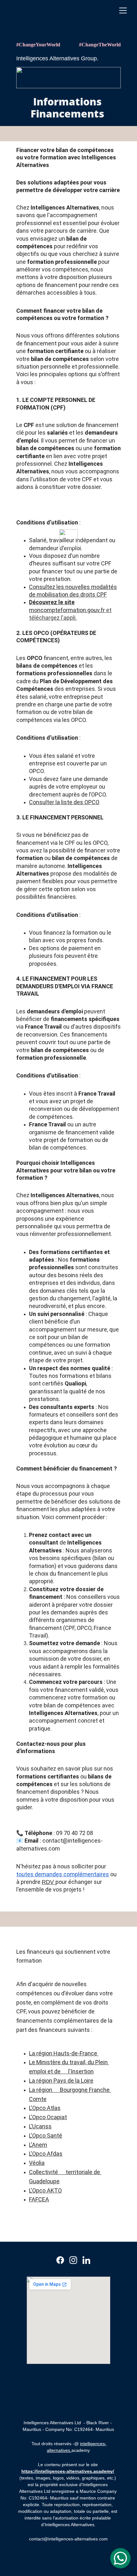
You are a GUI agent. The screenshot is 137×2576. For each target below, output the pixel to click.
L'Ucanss (40, 2126)
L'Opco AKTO (45, 2190)
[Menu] (123, 10)
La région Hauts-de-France (64, 2053)
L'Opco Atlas (45, 2108)
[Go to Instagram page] (73, 2260)
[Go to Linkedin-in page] (86, 2260)
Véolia (37, 2163)
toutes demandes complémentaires (63, 1874)
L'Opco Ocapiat (48, 2117)
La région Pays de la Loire (61, 2081)
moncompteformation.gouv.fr (67, 610)
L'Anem (38, 2145)
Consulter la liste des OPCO (64, 802)
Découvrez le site (52, 602)
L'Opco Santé (46, 2136)
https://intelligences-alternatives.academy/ (68, 2471)
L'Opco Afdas (46, 2154)
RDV (49, 1882)
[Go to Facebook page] (60, 2260)
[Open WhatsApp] (120, 2558)
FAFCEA (39, 2199)
